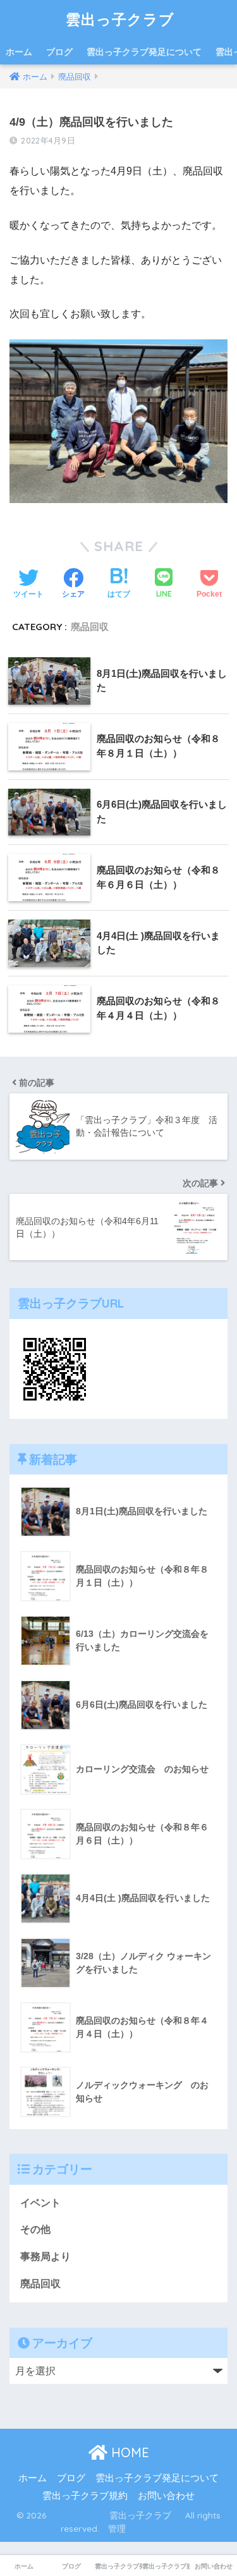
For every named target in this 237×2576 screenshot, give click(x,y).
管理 (117, 2528)
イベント (40, 2203)
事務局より (46, 2257)
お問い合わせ (166, 2496)
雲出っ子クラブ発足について (144, 52)
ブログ (59, 52)
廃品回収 (90, 627)
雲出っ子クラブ (120, 19)
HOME (128, 2452)
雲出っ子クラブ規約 (85, 2496)
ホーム (19, 52)
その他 (35, 2229)
